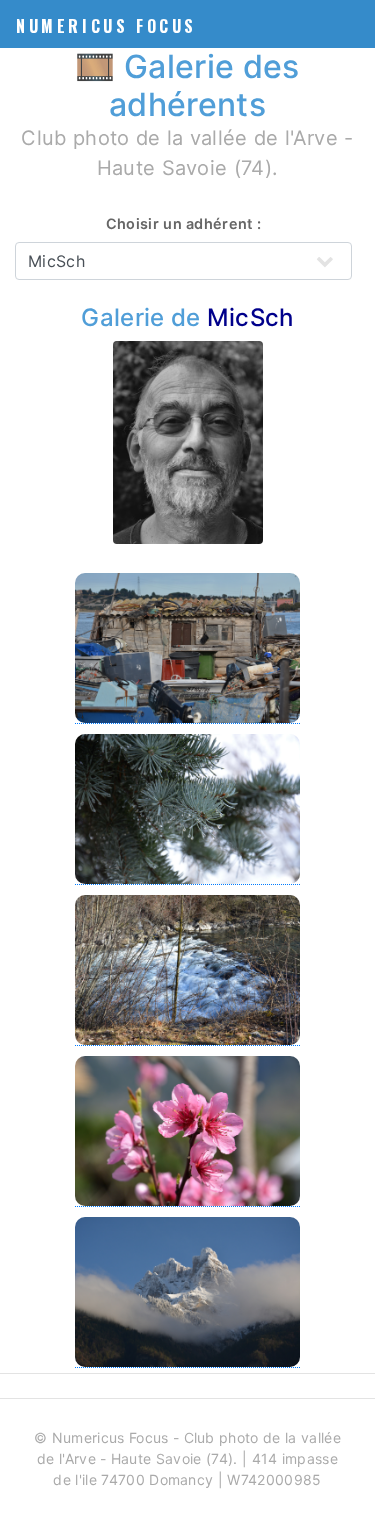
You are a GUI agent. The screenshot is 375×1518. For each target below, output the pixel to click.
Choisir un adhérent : (184, 223)
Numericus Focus (106, 26)
